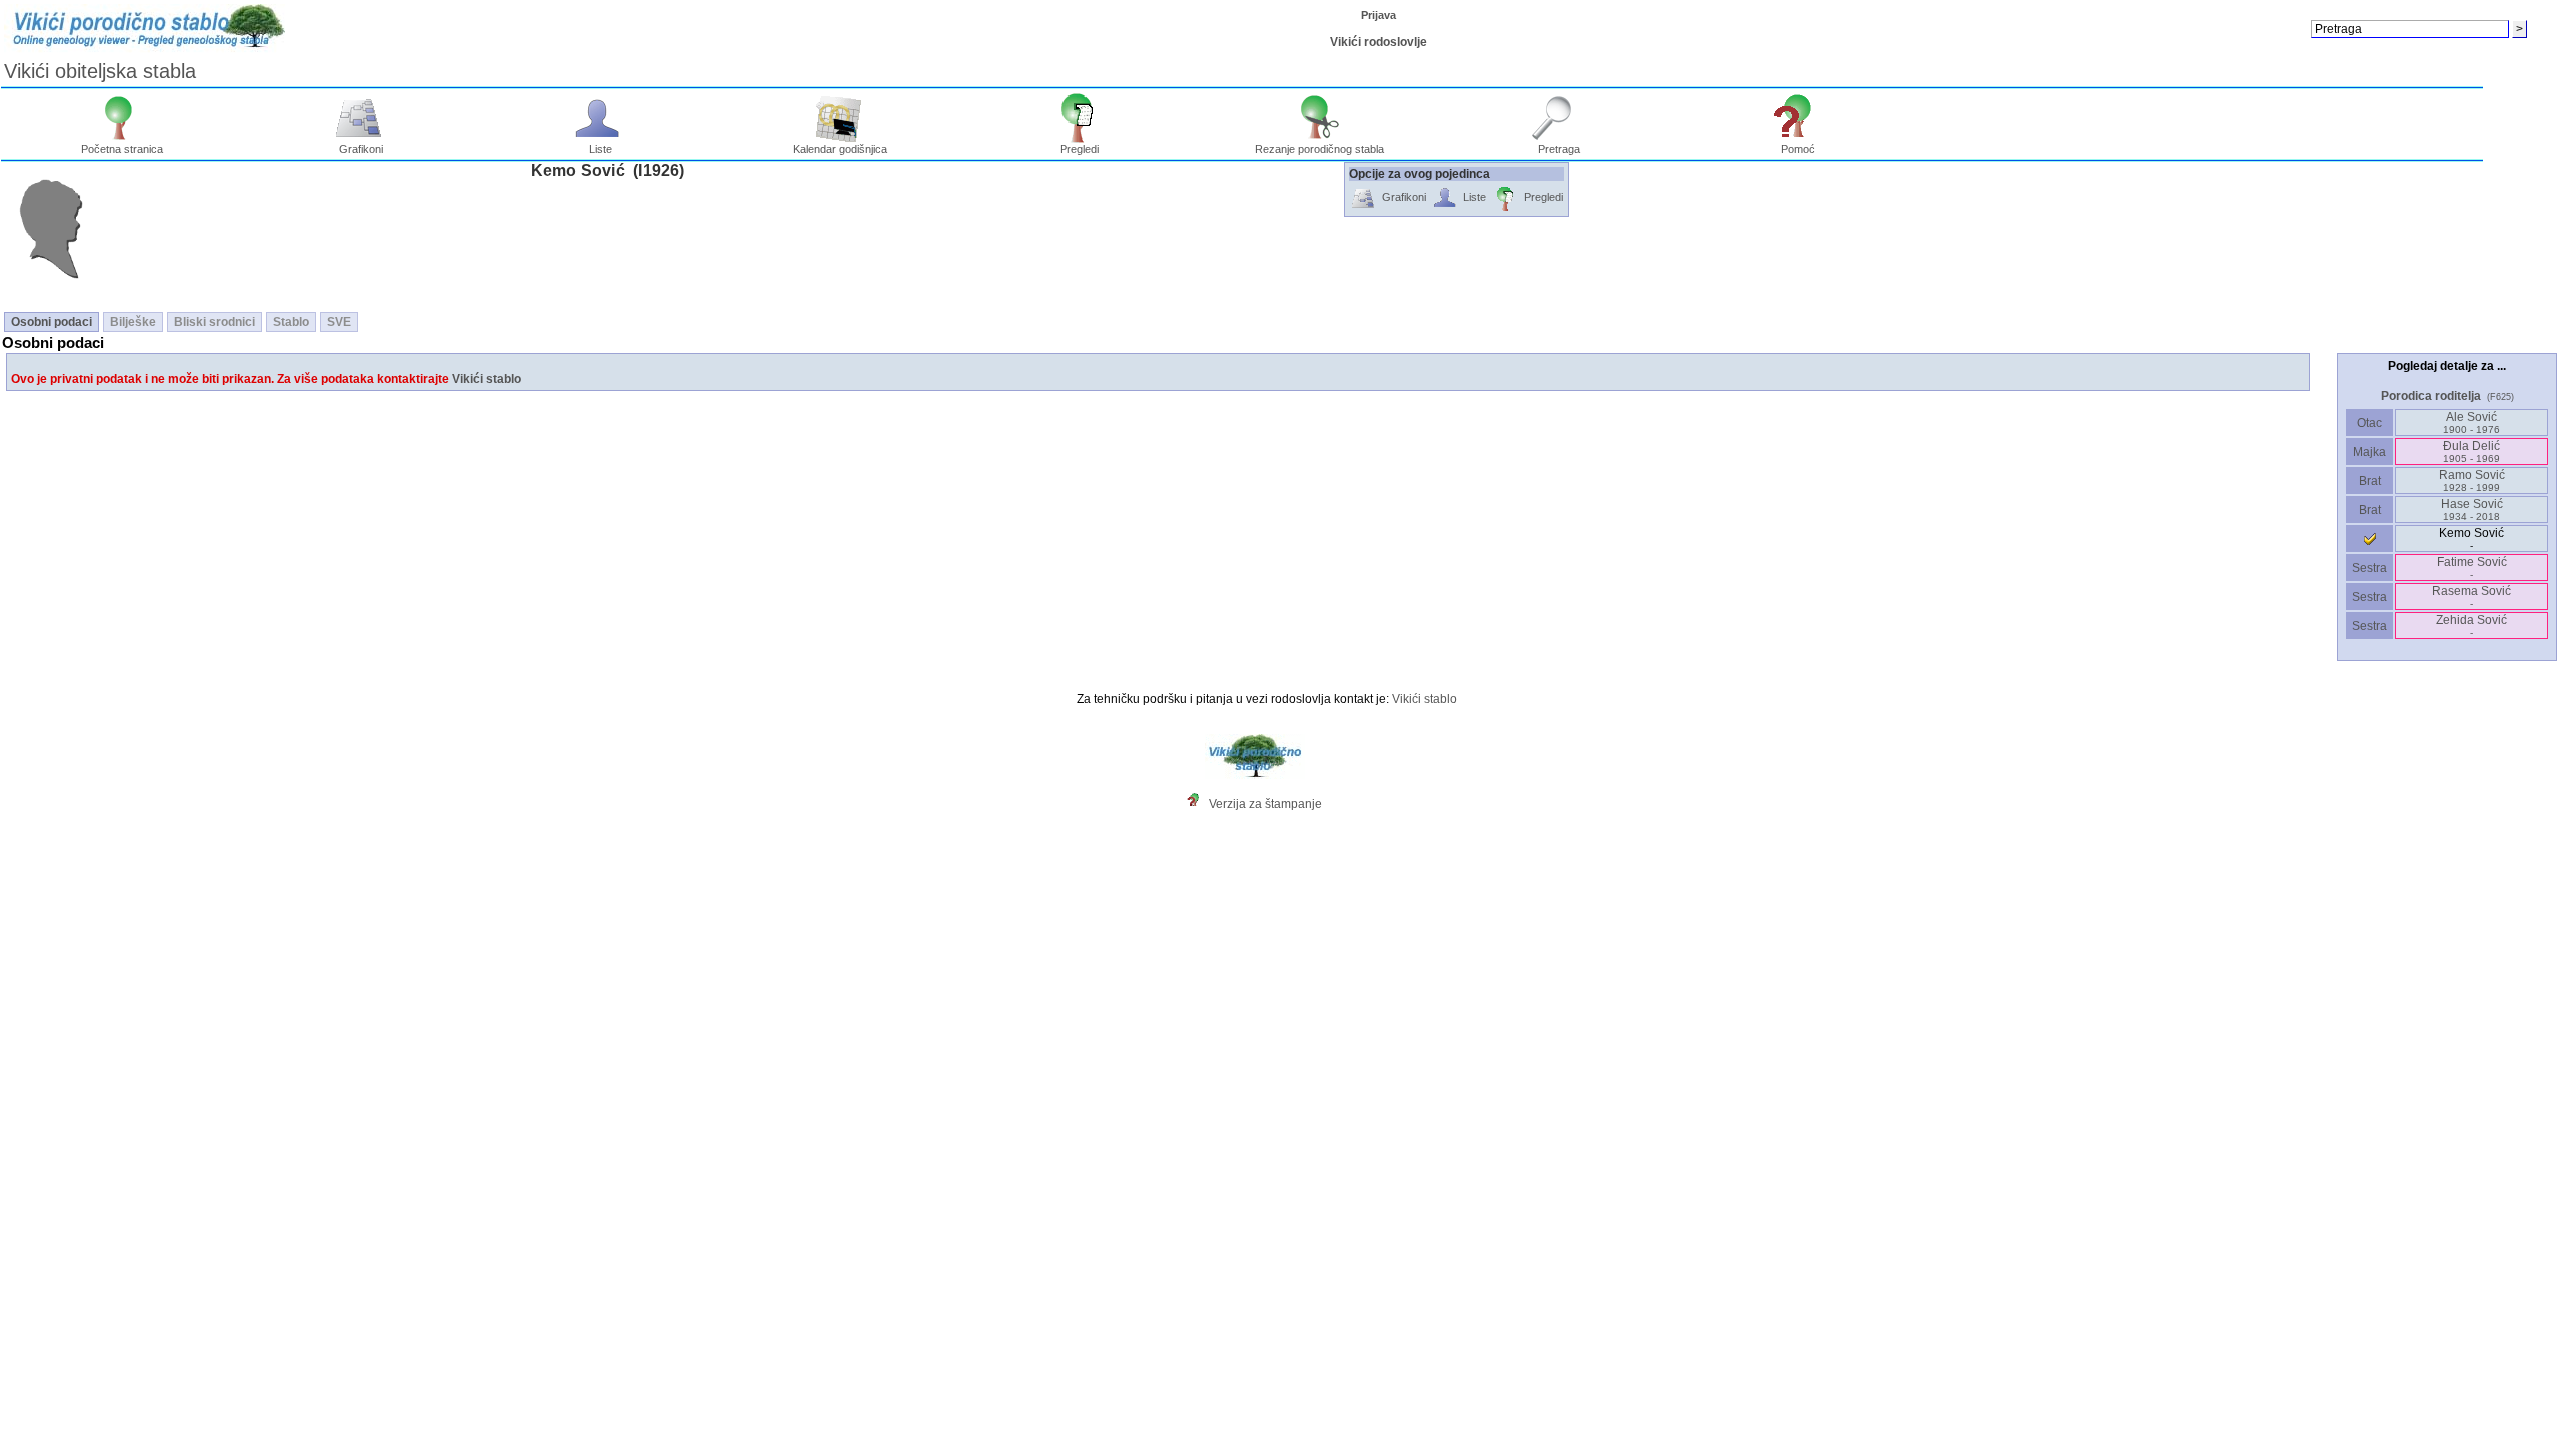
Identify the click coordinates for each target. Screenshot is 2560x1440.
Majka (2369, 452)
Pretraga (1559, 149)
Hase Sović (2472, 509)
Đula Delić (2471, 451)
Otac (2369, 423)
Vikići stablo (486, 379)
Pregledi (1079, 149)
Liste (600, 149)
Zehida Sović (2471, 625)
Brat (2370, 481)
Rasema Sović (2471, 596)
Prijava (1378, 15)
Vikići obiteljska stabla (100, 71)
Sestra (2369, 568)
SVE (339, 322)
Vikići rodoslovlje (1378, 42)
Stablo (291, 322)
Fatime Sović (2472, 567)
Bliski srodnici (214, 322)
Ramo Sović (2472, 480)
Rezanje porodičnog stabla (1319, 149)
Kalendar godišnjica (840, 149)
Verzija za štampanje (1265, 804)
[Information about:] (1198, 804)
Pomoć (1798, 149)
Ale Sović (2471, 422)
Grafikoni (361, 149)
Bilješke (133, 322)
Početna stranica (122, 149)
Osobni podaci (51, 322)
